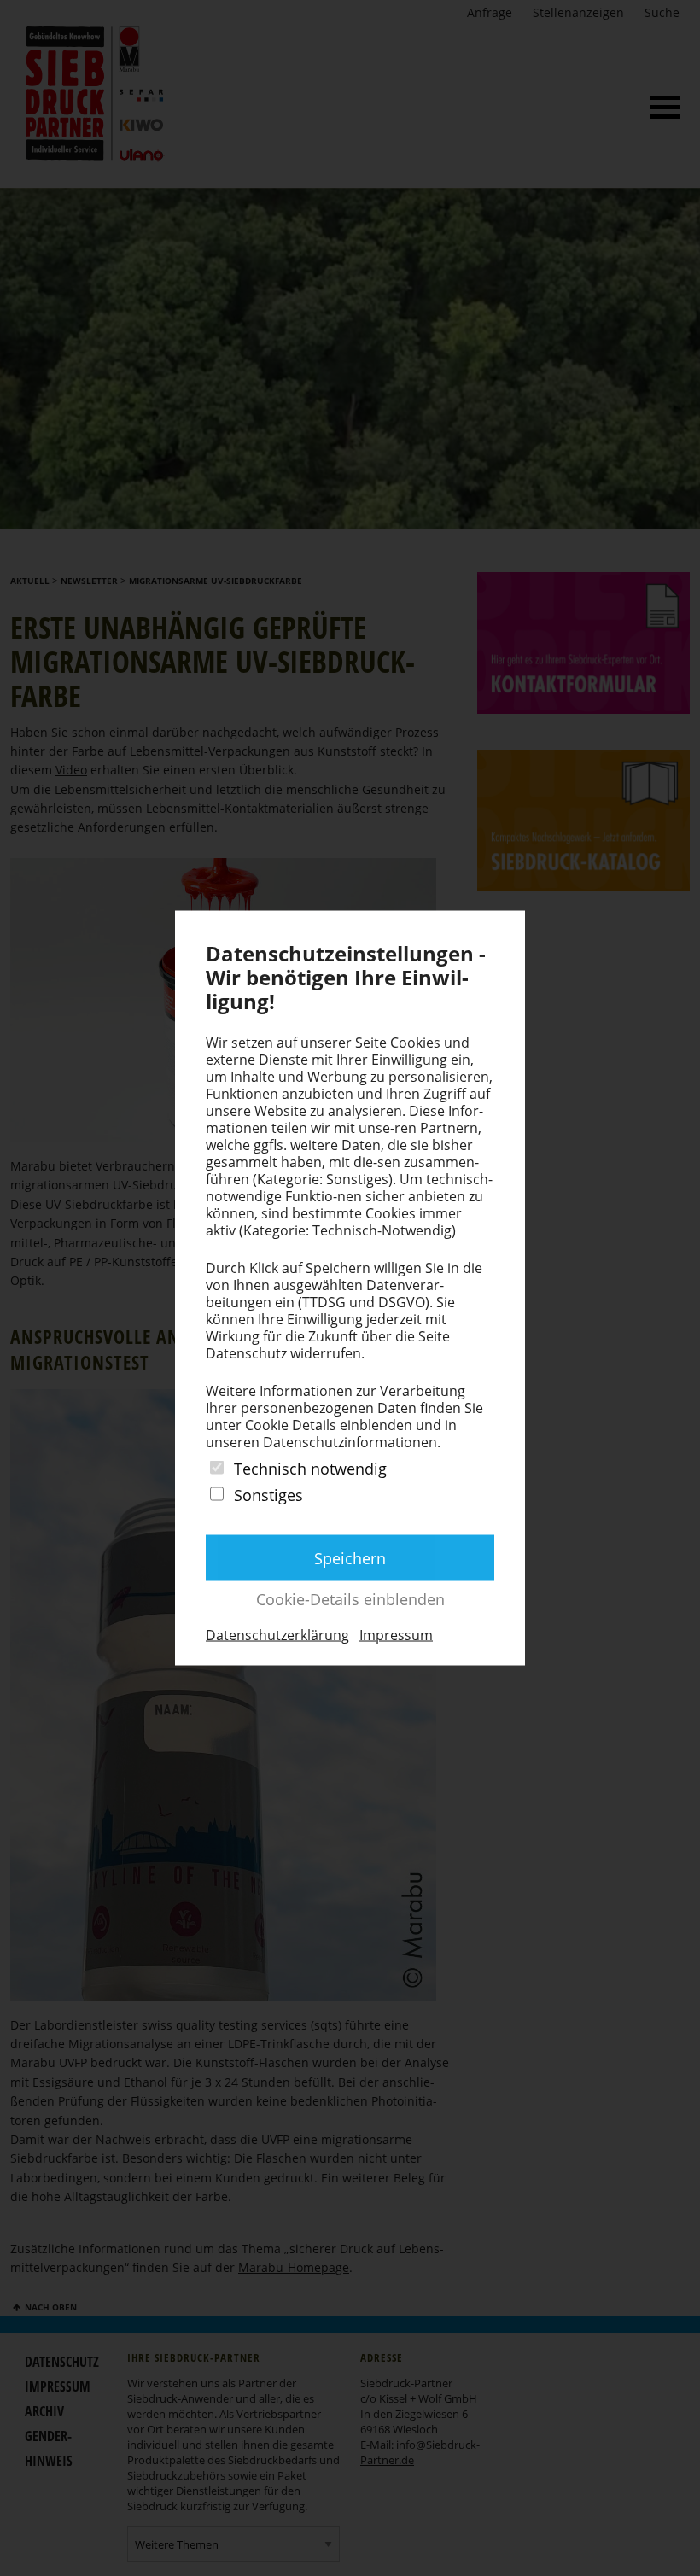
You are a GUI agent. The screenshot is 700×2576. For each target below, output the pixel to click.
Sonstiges (268, 1495)
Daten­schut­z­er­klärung (277, 1635)
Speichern (350, 1558)
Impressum (396, 1635)
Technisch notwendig (310, 1468)
